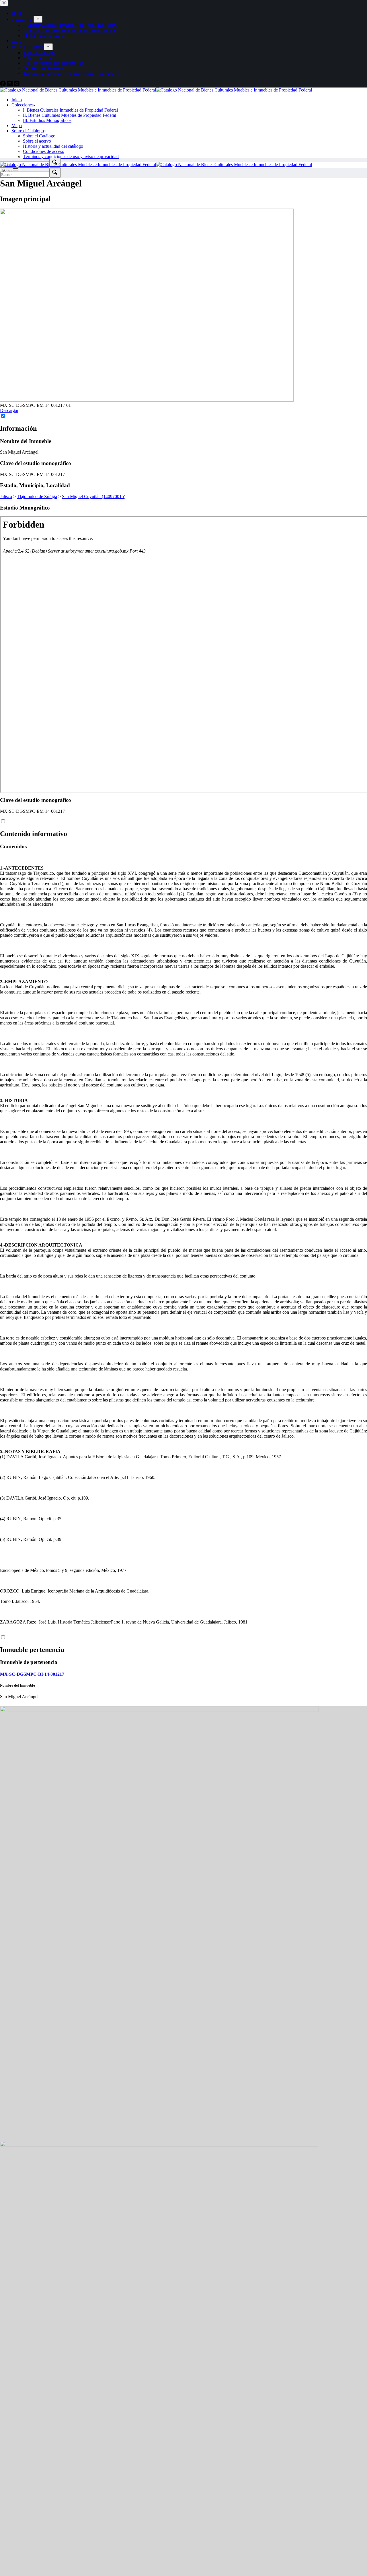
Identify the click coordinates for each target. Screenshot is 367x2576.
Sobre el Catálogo (28, 131)
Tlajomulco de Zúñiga (37, 496)
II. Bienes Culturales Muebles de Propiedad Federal (70, 115)
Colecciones (23, 105)
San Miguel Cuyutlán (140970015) (94, 496)
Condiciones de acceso (44, 151)
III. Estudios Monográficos (47, 120)
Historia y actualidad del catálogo (53, 146)
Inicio (17, 100)
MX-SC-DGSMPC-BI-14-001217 (32, 1674)
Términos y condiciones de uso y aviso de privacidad (71, 156)
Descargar (9, 410)
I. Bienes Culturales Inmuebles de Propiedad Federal (70, 110)
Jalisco (6, 496)
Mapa (17, 126)
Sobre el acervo (37, 141)
